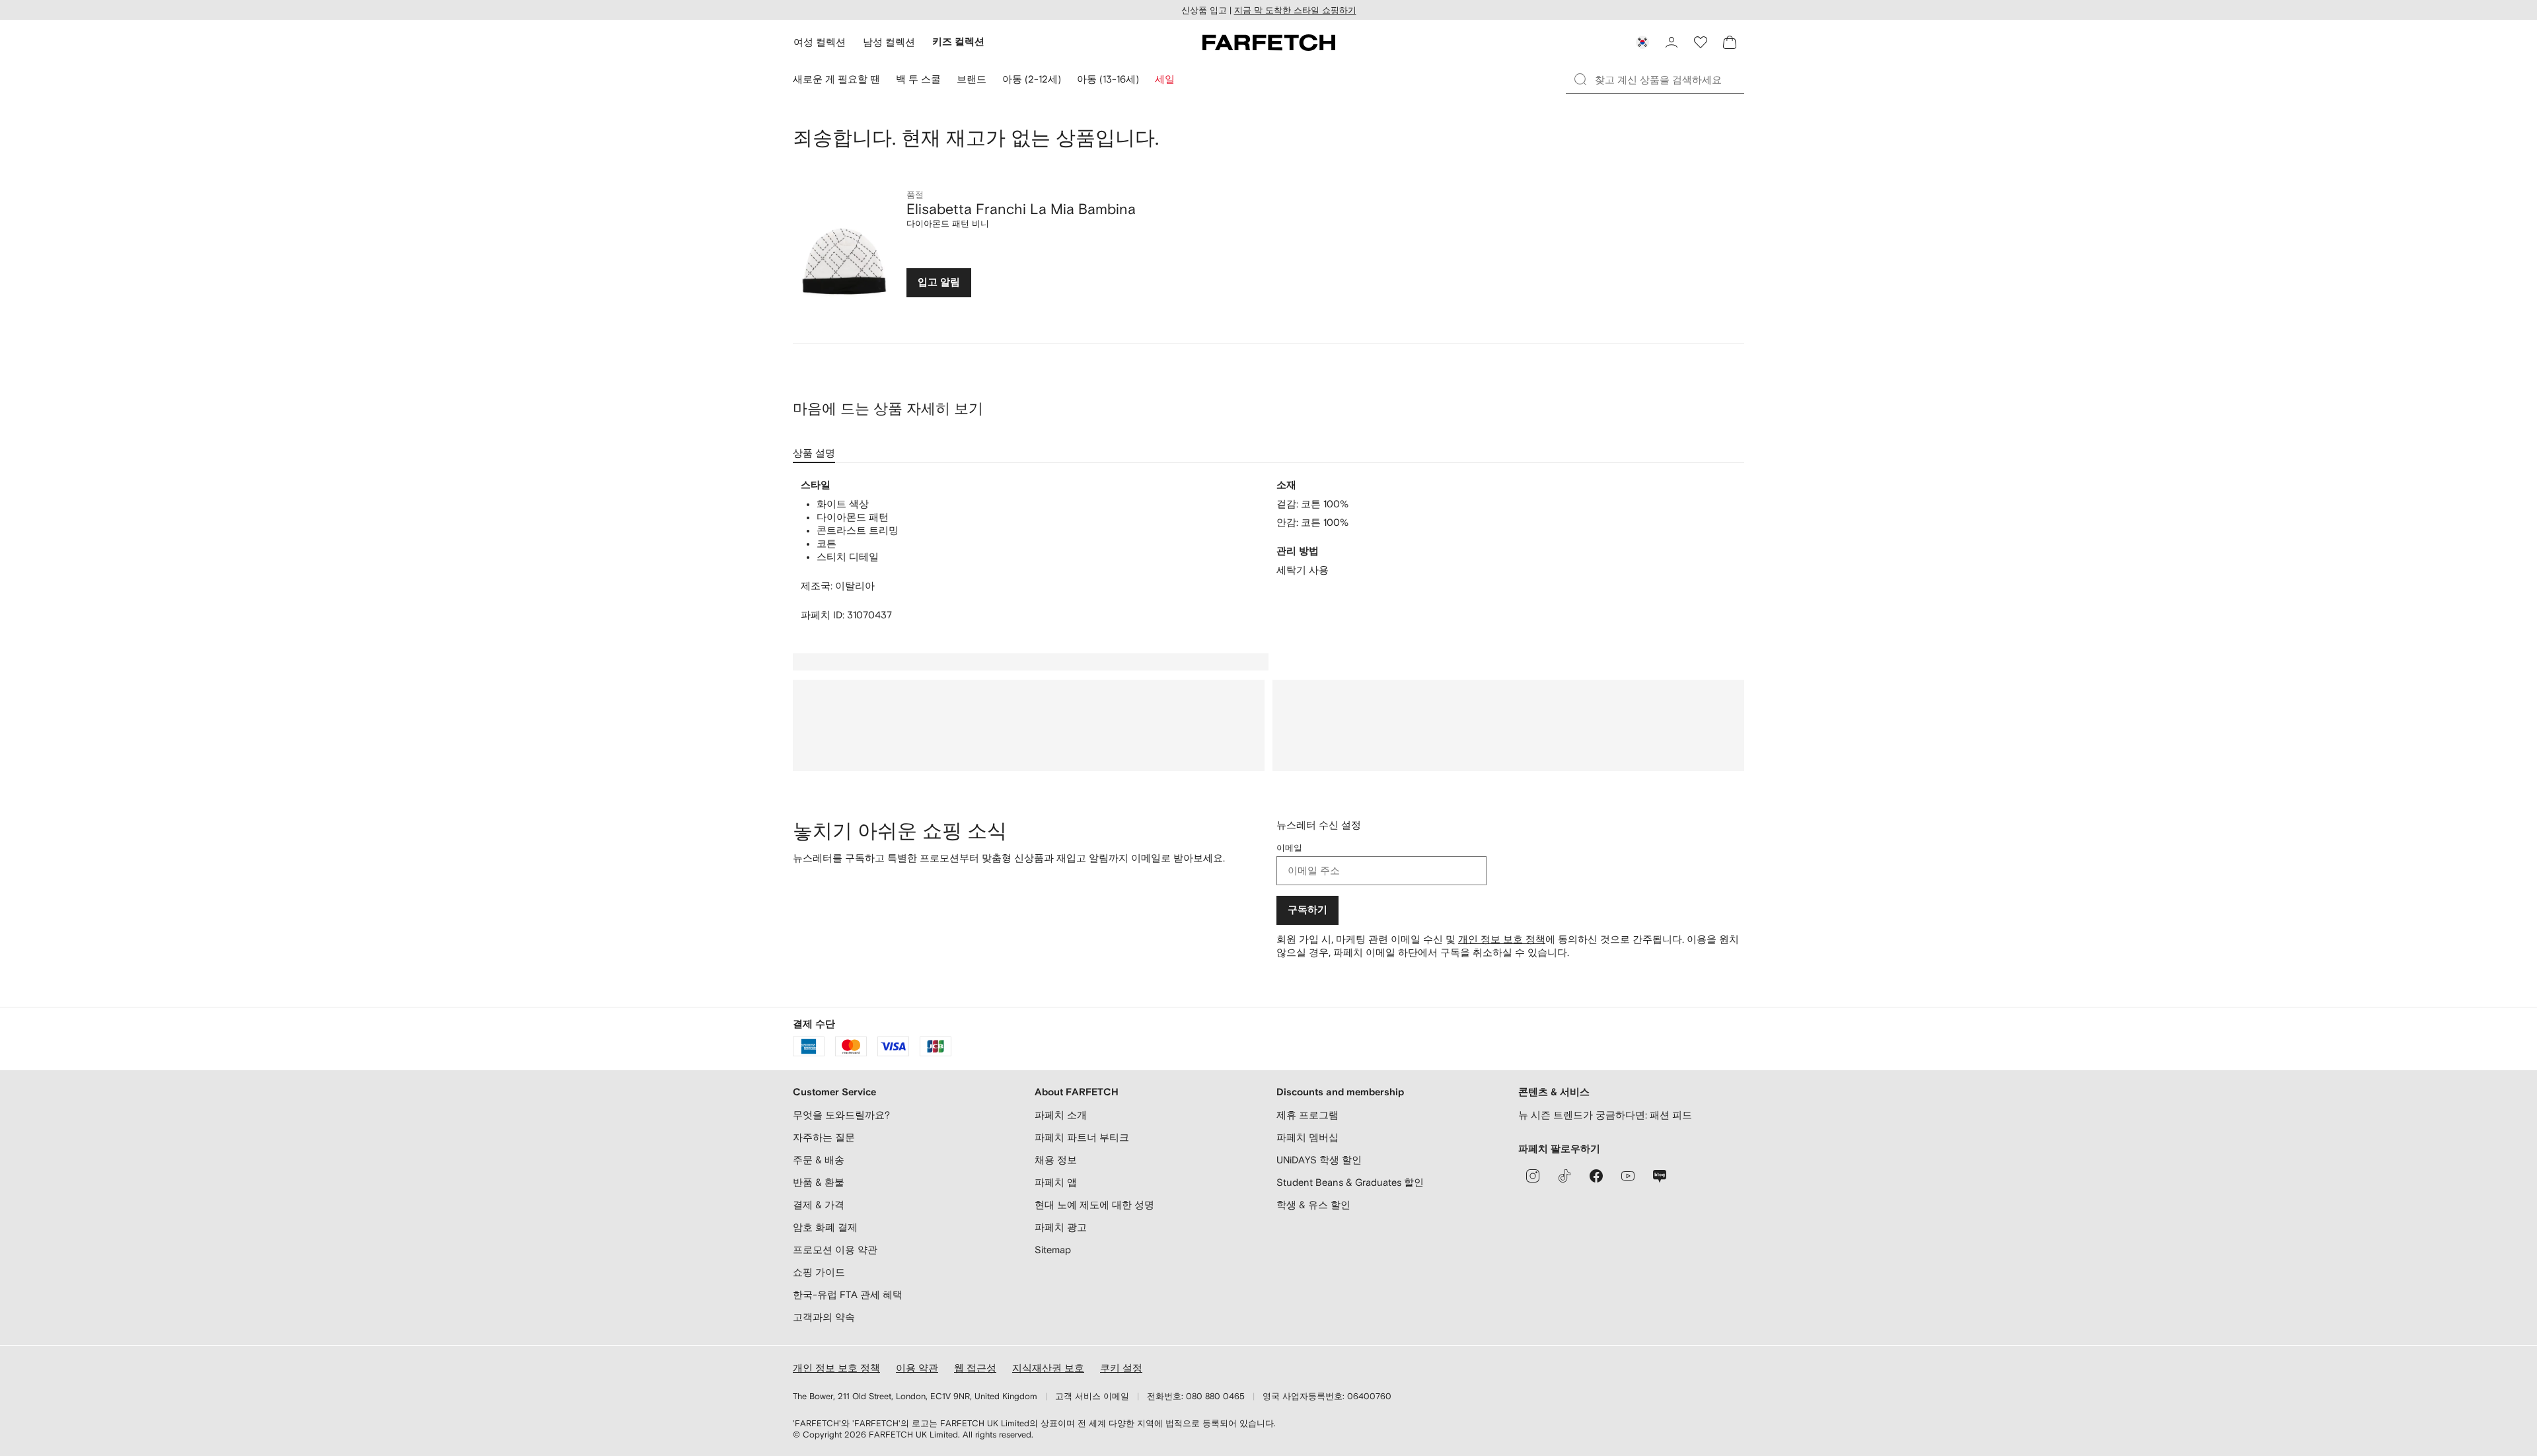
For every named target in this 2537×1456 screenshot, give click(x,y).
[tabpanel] (1268, 550)
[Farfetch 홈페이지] (1269, 42)
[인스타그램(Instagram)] (1533, 1176)
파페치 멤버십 (1307, 1137)
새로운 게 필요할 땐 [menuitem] (836, 79)
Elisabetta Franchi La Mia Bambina (1021, 209)
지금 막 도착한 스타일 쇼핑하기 (1295, 10)
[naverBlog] (1660, 1176)
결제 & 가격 (819, 1205)
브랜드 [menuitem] (972, 79)
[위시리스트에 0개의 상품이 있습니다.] (1701, 42)
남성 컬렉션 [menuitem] (889, 42)
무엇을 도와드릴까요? (841, 1115)
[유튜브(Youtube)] (1628, 1176)
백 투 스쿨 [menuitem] (918, 79)
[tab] (817, 449)
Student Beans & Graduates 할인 (1350, 1182)
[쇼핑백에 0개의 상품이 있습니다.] (1730, 42)
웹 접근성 (975, 1368)
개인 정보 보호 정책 (1502, 939)
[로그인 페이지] (1672, 42)
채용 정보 (1056, 1160)
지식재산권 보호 (1048, 1368)
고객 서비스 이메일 (1092, 1396)
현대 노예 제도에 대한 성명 (1094, 1205)
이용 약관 (917, 1368)
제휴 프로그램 (1307, 1115)
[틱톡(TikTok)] (1564, 1176)
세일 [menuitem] (1165, 79)
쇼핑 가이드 (819, 1272)
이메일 (1289, 848)
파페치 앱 (1056, 1182)
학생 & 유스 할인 (1313, 1205)
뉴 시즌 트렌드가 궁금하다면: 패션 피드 (1605, 1115)
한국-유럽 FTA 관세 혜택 (848, 1294)
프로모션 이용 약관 (835, 1250)
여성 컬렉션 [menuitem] (820, 42)
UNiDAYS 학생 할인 (1319, 1160)
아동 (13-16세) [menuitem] (1108, 79)
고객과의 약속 (824, 1317)
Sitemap (1053, 1250)
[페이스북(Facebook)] (1596, 1176)
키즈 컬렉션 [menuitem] (958, 42)
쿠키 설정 (1121, 1368)
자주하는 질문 (824, 1137)
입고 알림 (939, 282)
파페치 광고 (1061, 1227)
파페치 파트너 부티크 (1082, 1137)
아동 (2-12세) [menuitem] (1032, 79)
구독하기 (1307, 910)
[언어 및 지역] (1642, 42)
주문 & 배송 (819, 1160)
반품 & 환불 (819, 1182)
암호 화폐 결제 (825, 1227)
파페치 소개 (1061, 1115)
